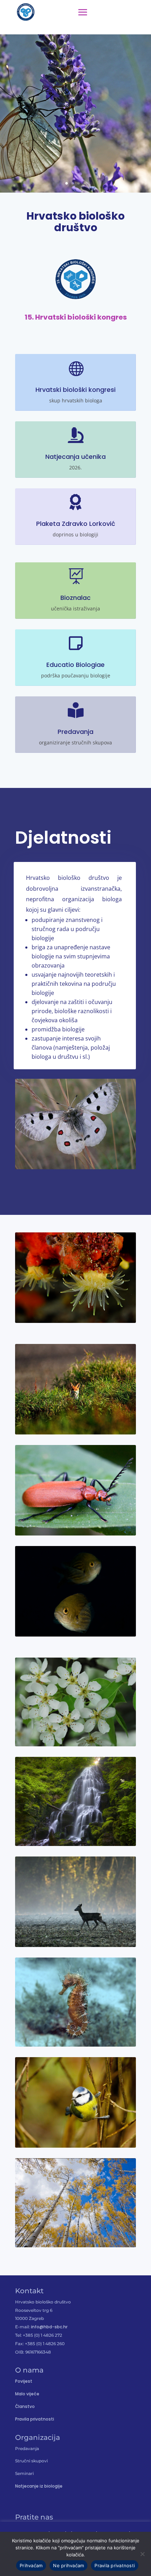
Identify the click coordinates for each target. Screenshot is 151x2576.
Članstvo (25, 2406)
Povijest (24, 2381)
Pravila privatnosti (35, 2419)
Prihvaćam (31, 2565)
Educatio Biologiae (75, 665)
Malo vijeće (27, 2394)
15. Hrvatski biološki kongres (76, 317)
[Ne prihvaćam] (142, 2554)
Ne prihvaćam (68, 2565)
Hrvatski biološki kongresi (75, 390)
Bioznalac (75, 598)
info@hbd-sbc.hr (49, 2327)
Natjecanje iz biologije (39, 2486)
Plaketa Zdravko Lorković (76, 524)
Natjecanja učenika (75, 457)
